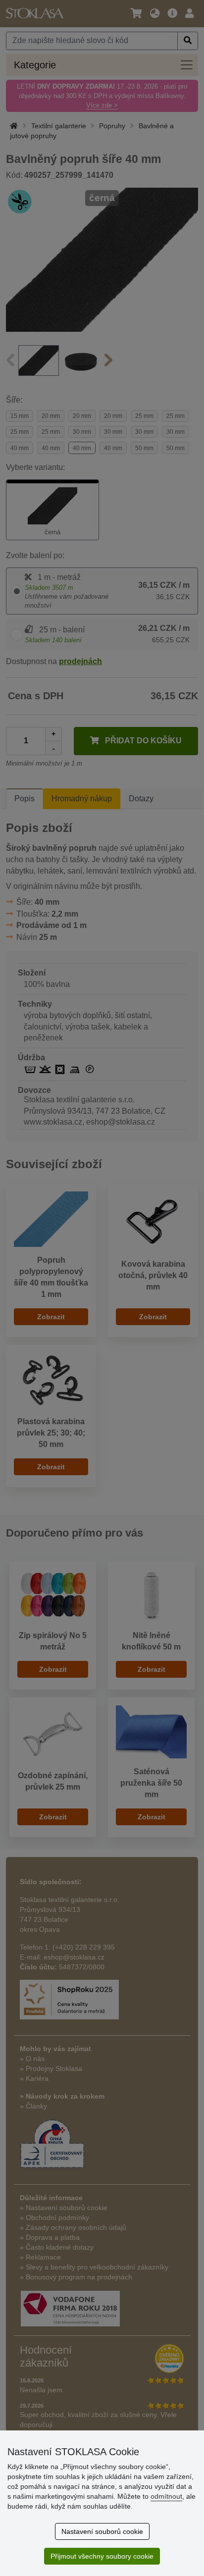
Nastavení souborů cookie (102, 2531)
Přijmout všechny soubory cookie (102, 2556)
